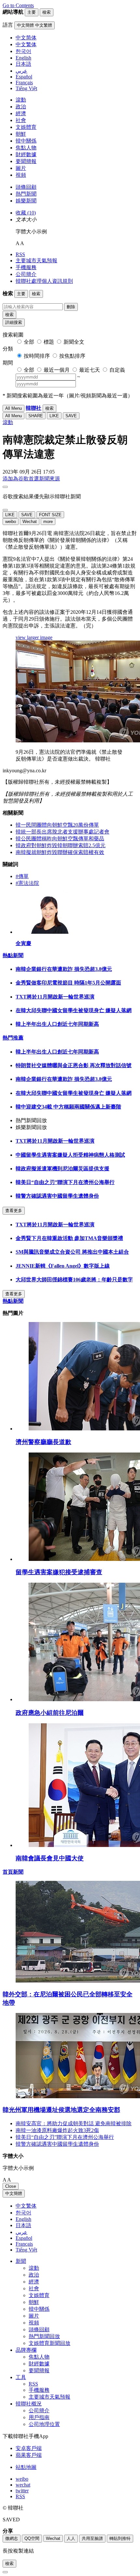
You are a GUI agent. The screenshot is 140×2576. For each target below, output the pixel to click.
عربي (21, 2232)
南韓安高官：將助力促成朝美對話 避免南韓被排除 (74, 2123)
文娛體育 (26, 127)
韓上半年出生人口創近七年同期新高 (57, 1024)
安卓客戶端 (29, 2448)
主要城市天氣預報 (36, 261)
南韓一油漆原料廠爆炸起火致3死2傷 (57, 2130)
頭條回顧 (26, 187)
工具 (21, 2377)
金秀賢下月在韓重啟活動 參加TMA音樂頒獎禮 (69, 1238)
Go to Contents (18, 5)
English (23, 2219)
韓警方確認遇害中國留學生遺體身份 (57, 1196)
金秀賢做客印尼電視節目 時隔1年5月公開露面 (68, 983)
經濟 (21, 113)
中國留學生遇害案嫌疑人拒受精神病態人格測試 (70, 1155)
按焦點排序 (72, 356)
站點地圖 (26, 2467)
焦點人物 (26, 148)
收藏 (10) (26, 213)
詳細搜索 (14, 322)
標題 (49, 342)
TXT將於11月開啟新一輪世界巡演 (55, 997)
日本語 (23, 2225)
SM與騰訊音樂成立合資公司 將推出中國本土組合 (72, 1252)
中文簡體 (14, 2193)
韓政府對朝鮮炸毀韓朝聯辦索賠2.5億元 (61, 845)
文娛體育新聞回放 (49, 2343)
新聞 (21, 2261)
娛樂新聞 (26, 201)
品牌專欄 (26, 2350)
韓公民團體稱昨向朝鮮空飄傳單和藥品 (60, 839)
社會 (21, 120)
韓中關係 (26, 141)
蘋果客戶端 (29, 2455)
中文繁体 (26, 2206)
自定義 (117, 370)
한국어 (23, 2213)
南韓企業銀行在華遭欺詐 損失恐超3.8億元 (64, 969)
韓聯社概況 (29, 2404)
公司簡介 (26, 274)
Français (24, 2244)
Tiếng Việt (26, 2250)
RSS (20, 254)
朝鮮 (21, 134)
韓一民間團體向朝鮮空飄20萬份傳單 (57, 825)
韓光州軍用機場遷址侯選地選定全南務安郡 (61, 2110)
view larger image (34, 637)
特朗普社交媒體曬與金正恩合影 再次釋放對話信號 (74, 1065)
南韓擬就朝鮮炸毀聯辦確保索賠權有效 (60, 852)
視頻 (21, 175)
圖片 (21, 168)
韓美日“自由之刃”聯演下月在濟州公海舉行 (65, 1182)
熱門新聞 (26, 194)
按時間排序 (37, 356)
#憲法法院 (27, 883)
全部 (29, 342)
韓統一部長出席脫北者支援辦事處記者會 (63, 832)
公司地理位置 (44, 2424)
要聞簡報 (26, 161)
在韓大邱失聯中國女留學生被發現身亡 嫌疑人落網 (74, 1010)
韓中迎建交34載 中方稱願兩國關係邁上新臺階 (68, 1107)
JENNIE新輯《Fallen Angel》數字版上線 (63, 1266)
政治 (21, 107)
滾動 (21, 100)
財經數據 (26, 154)
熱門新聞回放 (44, 2336)
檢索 (9, 315)
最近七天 (90, 370)
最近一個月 (57, 370)
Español (24, 2238)
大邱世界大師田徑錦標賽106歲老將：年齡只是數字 (74, 1280)
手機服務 (26, 267)
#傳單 (22, 876)
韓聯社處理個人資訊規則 (44, 281)
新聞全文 (74, 342)
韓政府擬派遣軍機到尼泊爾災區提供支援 (63, 1169)
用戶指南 (39, 2417)
